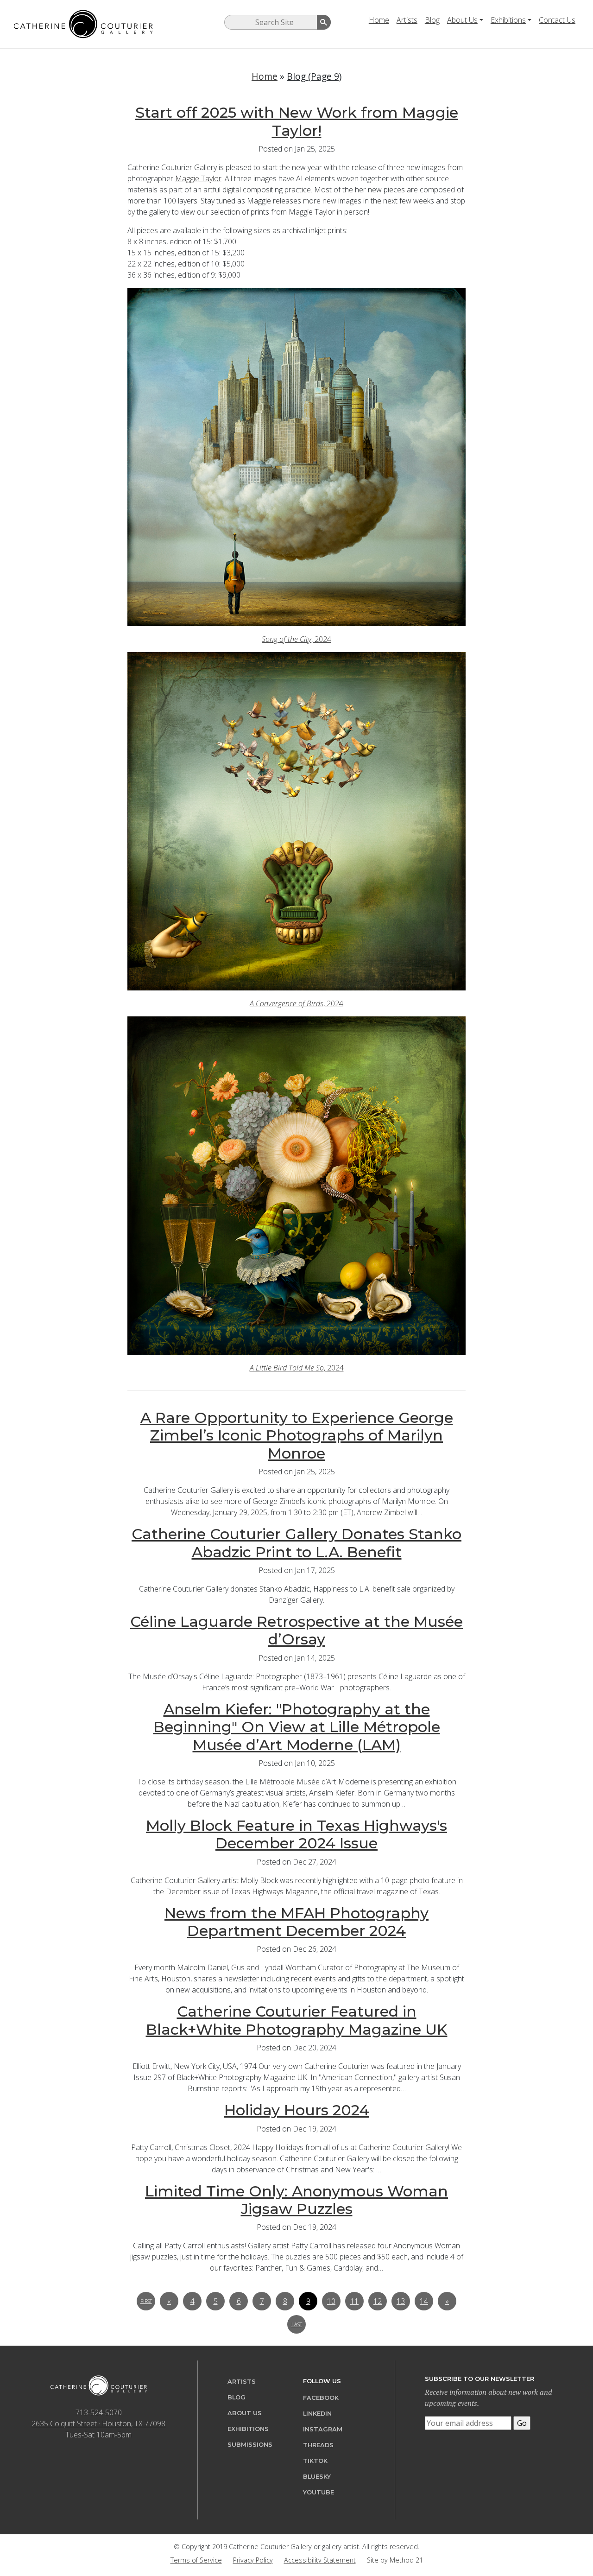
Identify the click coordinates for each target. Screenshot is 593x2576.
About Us (462, 20)
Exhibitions (508, 20)
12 (378, 2301)
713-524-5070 (99, 2412)
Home (379, 20)
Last (297, 2324)
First (146, 2301)
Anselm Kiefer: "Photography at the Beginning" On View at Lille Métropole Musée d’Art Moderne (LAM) (297, 1727)
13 (401, 2301)
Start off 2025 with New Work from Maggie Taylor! (297, 121)
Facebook (321, 2398)
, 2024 (296, 639)
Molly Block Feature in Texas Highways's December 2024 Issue (296, 1834)
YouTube (319, 2492)
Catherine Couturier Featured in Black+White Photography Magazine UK (297, 2020)
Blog (432, 20)
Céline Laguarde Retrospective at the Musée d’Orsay (296, 1630)
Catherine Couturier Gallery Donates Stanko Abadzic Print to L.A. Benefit (296, 1543)
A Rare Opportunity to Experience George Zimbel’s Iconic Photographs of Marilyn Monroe (297, 1435)
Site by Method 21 (395, 2560)
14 (424, 2301)
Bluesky (317, 2477)
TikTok (315, 2461)
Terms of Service (196, 2560)
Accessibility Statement (320, 2560)
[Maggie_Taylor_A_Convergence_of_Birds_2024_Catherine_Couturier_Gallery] (296, 821)
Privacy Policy (253, 2560)
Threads (318, 2445)
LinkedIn (317, 2414)
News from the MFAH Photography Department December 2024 (296, 1922)
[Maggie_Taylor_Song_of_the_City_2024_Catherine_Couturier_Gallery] (296, 457)
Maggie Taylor (198, 178)
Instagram (323, 2429)
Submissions (250, 2445)
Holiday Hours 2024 (297, 2110)
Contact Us (557, 20)
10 (331, 2301)
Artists (407, 20)
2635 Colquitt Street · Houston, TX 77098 (98, 2424)
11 (354, 2301)
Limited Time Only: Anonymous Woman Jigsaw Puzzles (296, 2200)
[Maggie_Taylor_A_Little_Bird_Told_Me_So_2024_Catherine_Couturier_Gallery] (296, 1186)
